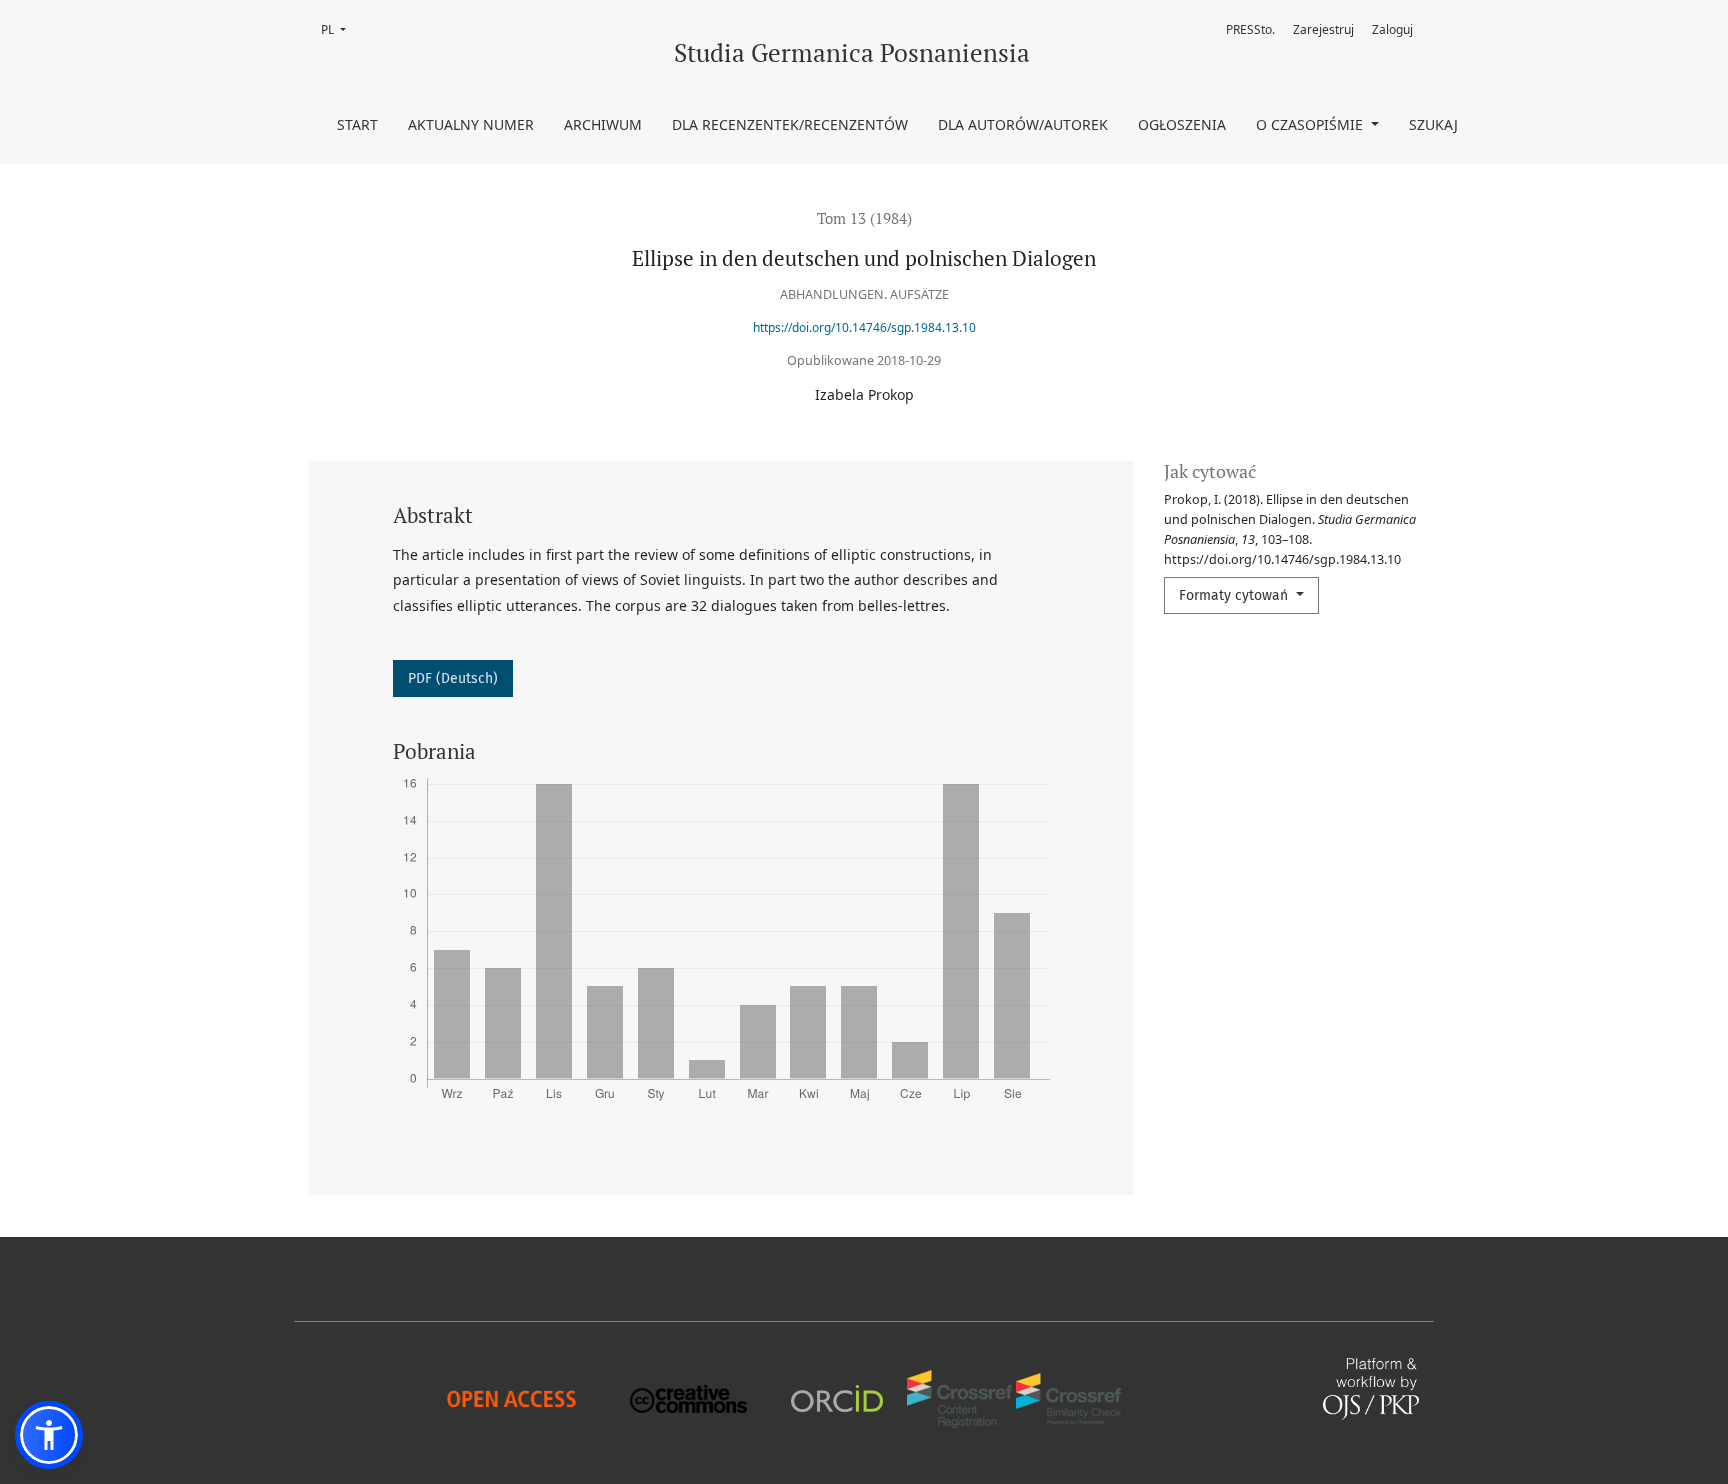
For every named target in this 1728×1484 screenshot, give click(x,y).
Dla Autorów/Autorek (1023, 124)
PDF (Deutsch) (453, 678)
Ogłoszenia (1182, 124)
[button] (49, 1435)
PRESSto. (1250, 29)
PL (339, 29)
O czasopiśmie (1311, 124)
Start (357, 124)
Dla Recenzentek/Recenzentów (790, 124)
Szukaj (1433, 124)
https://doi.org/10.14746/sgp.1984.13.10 (864, 327)
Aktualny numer (471, 124)
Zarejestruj (1323, 29)
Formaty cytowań (1235, 595)
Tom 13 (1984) (864, 218)
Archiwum (603, 124)
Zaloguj (1392, 29)
